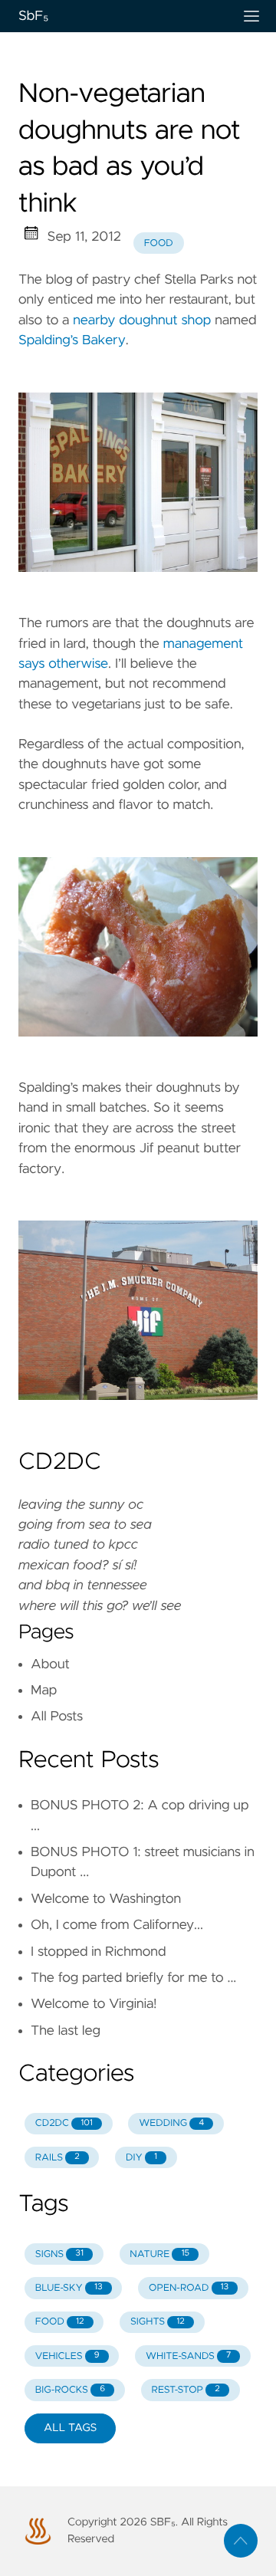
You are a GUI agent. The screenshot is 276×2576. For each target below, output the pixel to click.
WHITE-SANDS (188, 2356)
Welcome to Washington (106, 1899)
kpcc (123, 1545)
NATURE (159, 2254)
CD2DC (64, 2123)
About (50, 1664)
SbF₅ (33, 16)
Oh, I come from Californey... (117, 1925)
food (159, 243)
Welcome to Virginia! (94, 2004)
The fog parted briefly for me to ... (133, 1978)
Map (44, 1691)
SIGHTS (158, 2322)
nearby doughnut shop (142, 320)
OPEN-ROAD (189, 2288)
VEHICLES (67, 2356)
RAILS (58, 2158)
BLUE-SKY (69, 2288)
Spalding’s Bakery (72, 340)
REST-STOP (185, 2390)
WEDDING (171, 2123)
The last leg (66, 2031)
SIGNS (59, 2254)
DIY (141, 2158)
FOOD (60, 2322)
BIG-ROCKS (70, 2390)
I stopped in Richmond (98, 1952)
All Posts (57, 1717)
